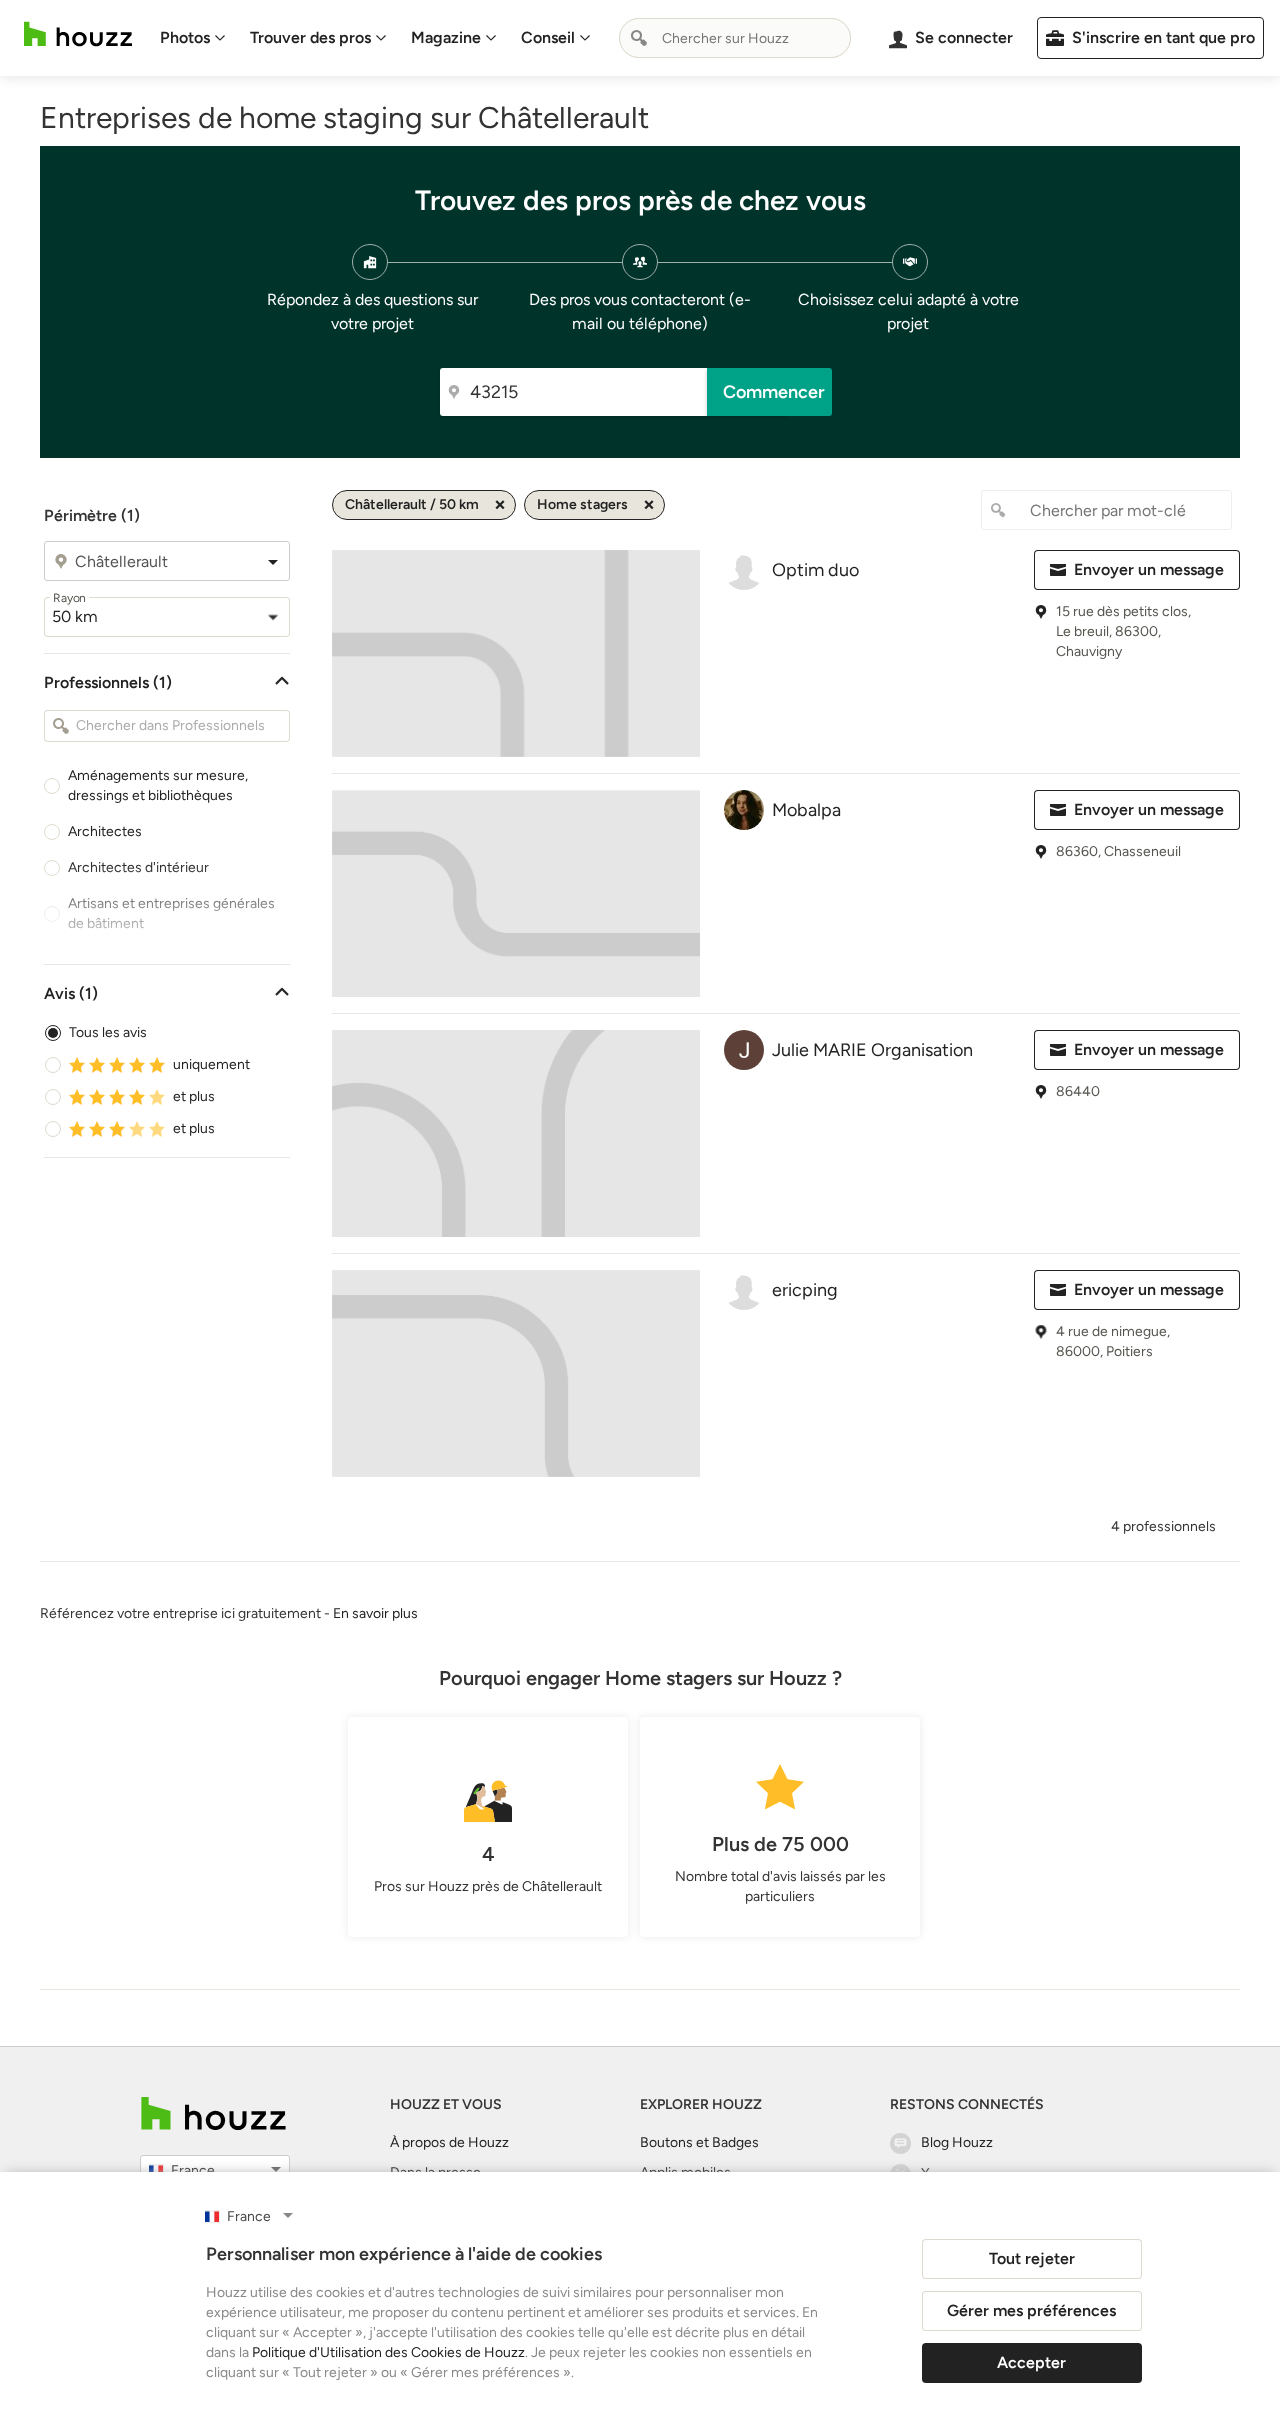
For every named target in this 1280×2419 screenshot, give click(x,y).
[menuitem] (193, 38)
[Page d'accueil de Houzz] (213, 2113)
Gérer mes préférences (1031, 2310)
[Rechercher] (639, 38)
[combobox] (735, 38)
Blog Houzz (957, 2142)
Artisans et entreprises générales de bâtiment (171, 913)
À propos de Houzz (449, 2142)
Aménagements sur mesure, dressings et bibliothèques (158, 785)
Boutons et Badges (699, 2142)
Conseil (548, 37)
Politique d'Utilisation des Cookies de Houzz (388, 2352)
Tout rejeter (1032, 2258)
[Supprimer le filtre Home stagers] (649, 505)
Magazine (446, 37)
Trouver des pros (310, 37)
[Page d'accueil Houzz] (78, 34)
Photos (185, 37)
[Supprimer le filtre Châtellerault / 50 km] (500, 505)
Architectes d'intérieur (138, 867)
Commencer (774, 392)
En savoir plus (375, 1613)
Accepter (1031, 2362)
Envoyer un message (1149, 569)
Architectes (105, 831)
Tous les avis (108, 1032)
